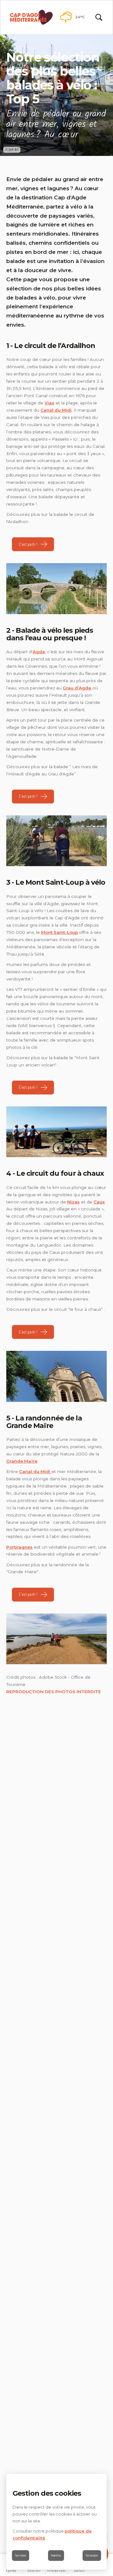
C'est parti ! (28, 544)
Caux (99, 1202)
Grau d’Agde (78, 688)
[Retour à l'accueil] (31, 17)
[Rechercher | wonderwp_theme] (99, 17)
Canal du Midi (56, 410)
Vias (49, 403)
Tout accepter (92, 2555)
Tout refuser (21, 2555)
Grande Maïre (22, 1461)
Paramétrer (56, 2555)
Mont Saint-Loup (59, 932)
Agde (39, 652)
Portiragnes (19, 1547)
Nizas (73, 1202)
